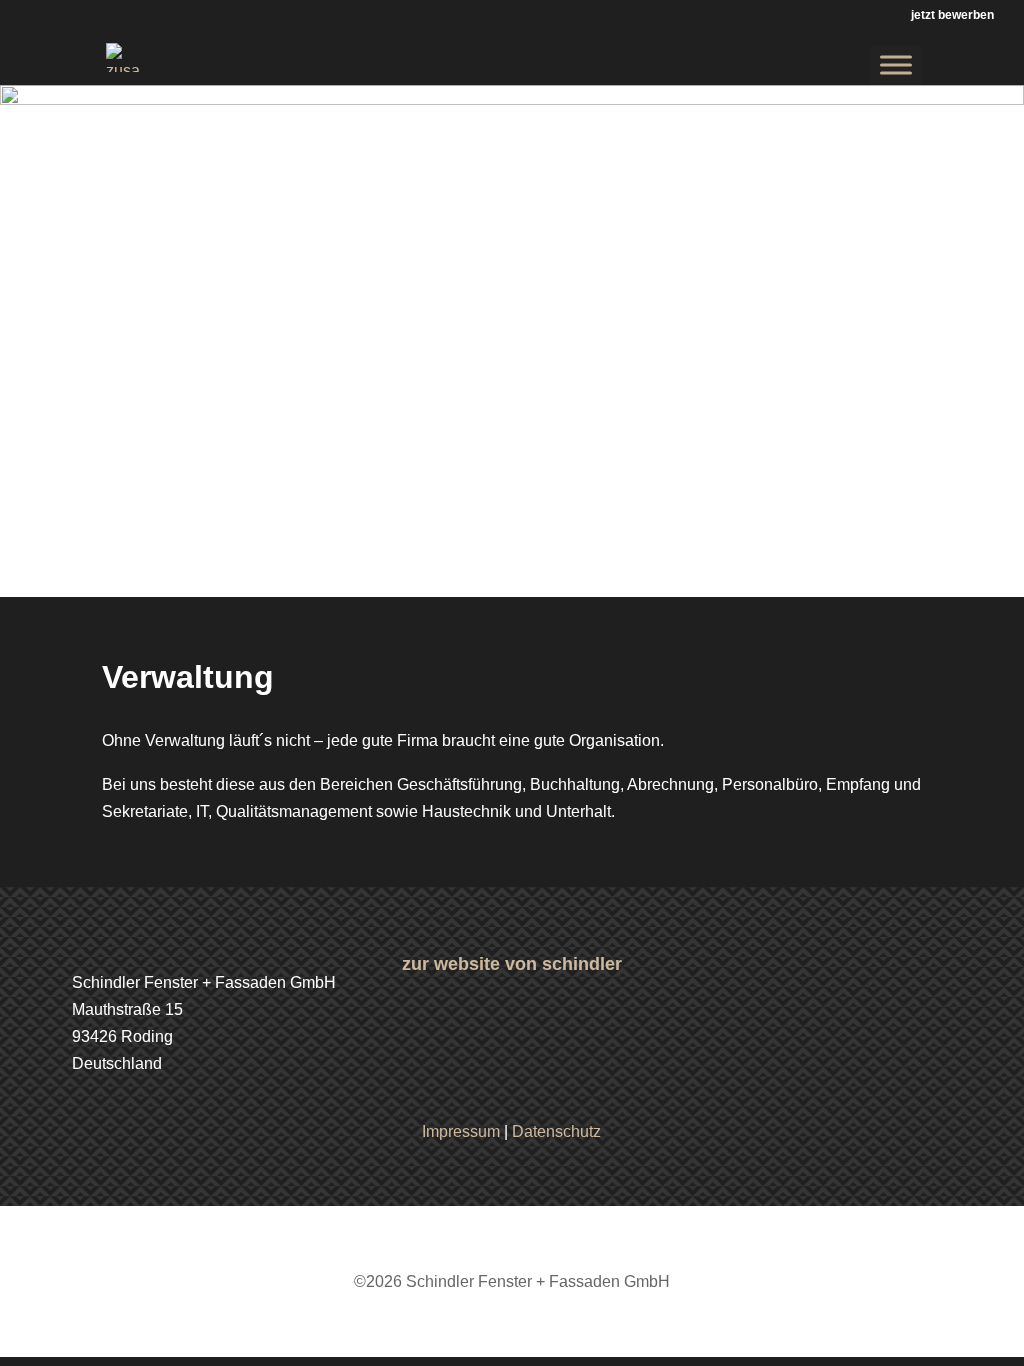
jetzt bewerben (952, 15)
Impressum (461, 1131)
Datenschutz (556, 1131)
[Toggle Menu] (896, 64)
